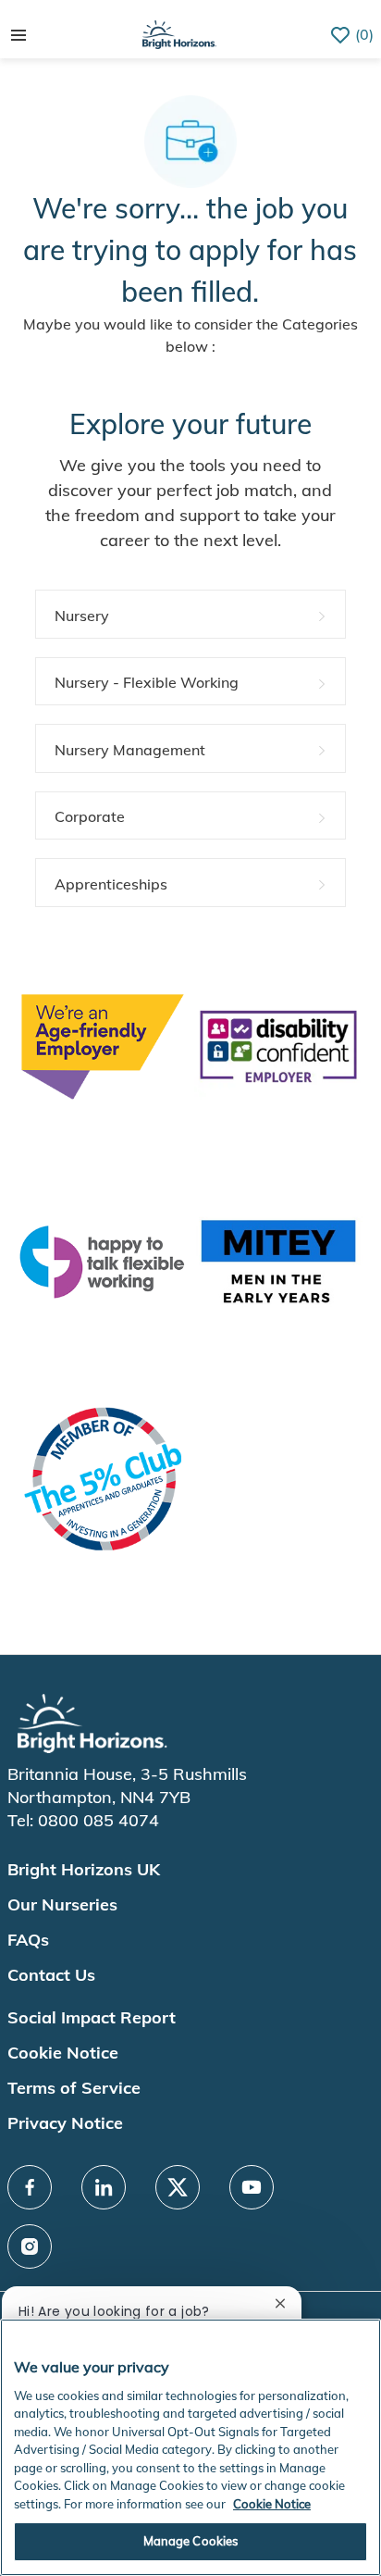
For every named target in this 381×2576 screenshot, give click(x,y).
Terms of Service (74, 2088)
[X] (178, 2187)
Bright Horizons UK (84, 1869)
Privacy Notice (65, 2123)
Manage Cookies (191, 2541)
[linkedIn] (104, 2187)
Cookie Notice (63, 2053)
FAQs (28, 1940)
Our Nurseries (62, 1904)
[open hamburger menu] (18, 35)
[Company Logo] (179, 33)
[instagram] (30, 2246)
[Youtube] (252, 2187)
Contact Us (51, 1975)
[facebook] (30, 2187)
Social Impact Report (92, 2017)
